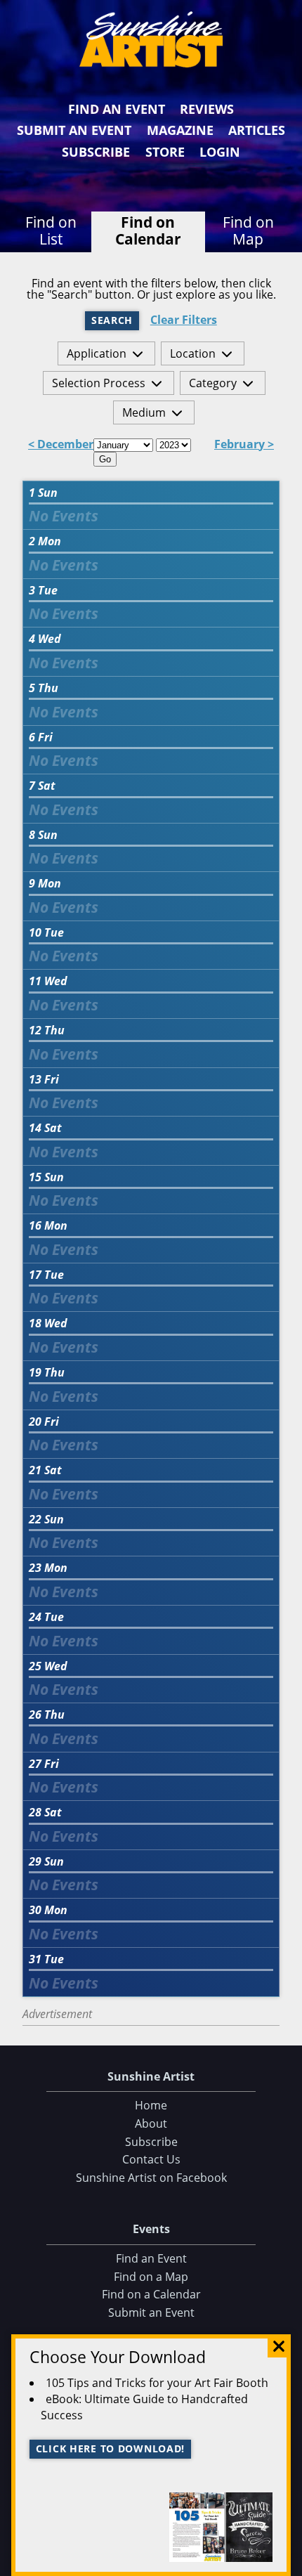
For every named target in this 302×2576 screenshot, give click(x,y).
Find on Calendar (148, 230)
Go (105, 459)
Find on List (51, 230)
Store (165, 152)
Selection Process (99, 383)
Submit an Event (74, 130)
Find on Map (248, 230)
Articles (257, 130)
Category (213, 383)
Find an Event (117, 109)
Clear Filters (184, 320)
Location (193, 353)
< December (61, 445)
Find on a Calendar (151, 2294)
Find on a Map (151, 2277)
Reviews (207, 109)
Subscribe (96, 152)
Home (151, 2105)
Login (220, 152)
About (151, 2123)
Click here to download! (111, 2448)
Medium (144, 412)
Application (97, 353)
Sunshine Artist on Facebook (151, 2178)
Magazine (180, 130)
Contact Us (151, 2159)
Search (112, 320)
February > (244, 445)
